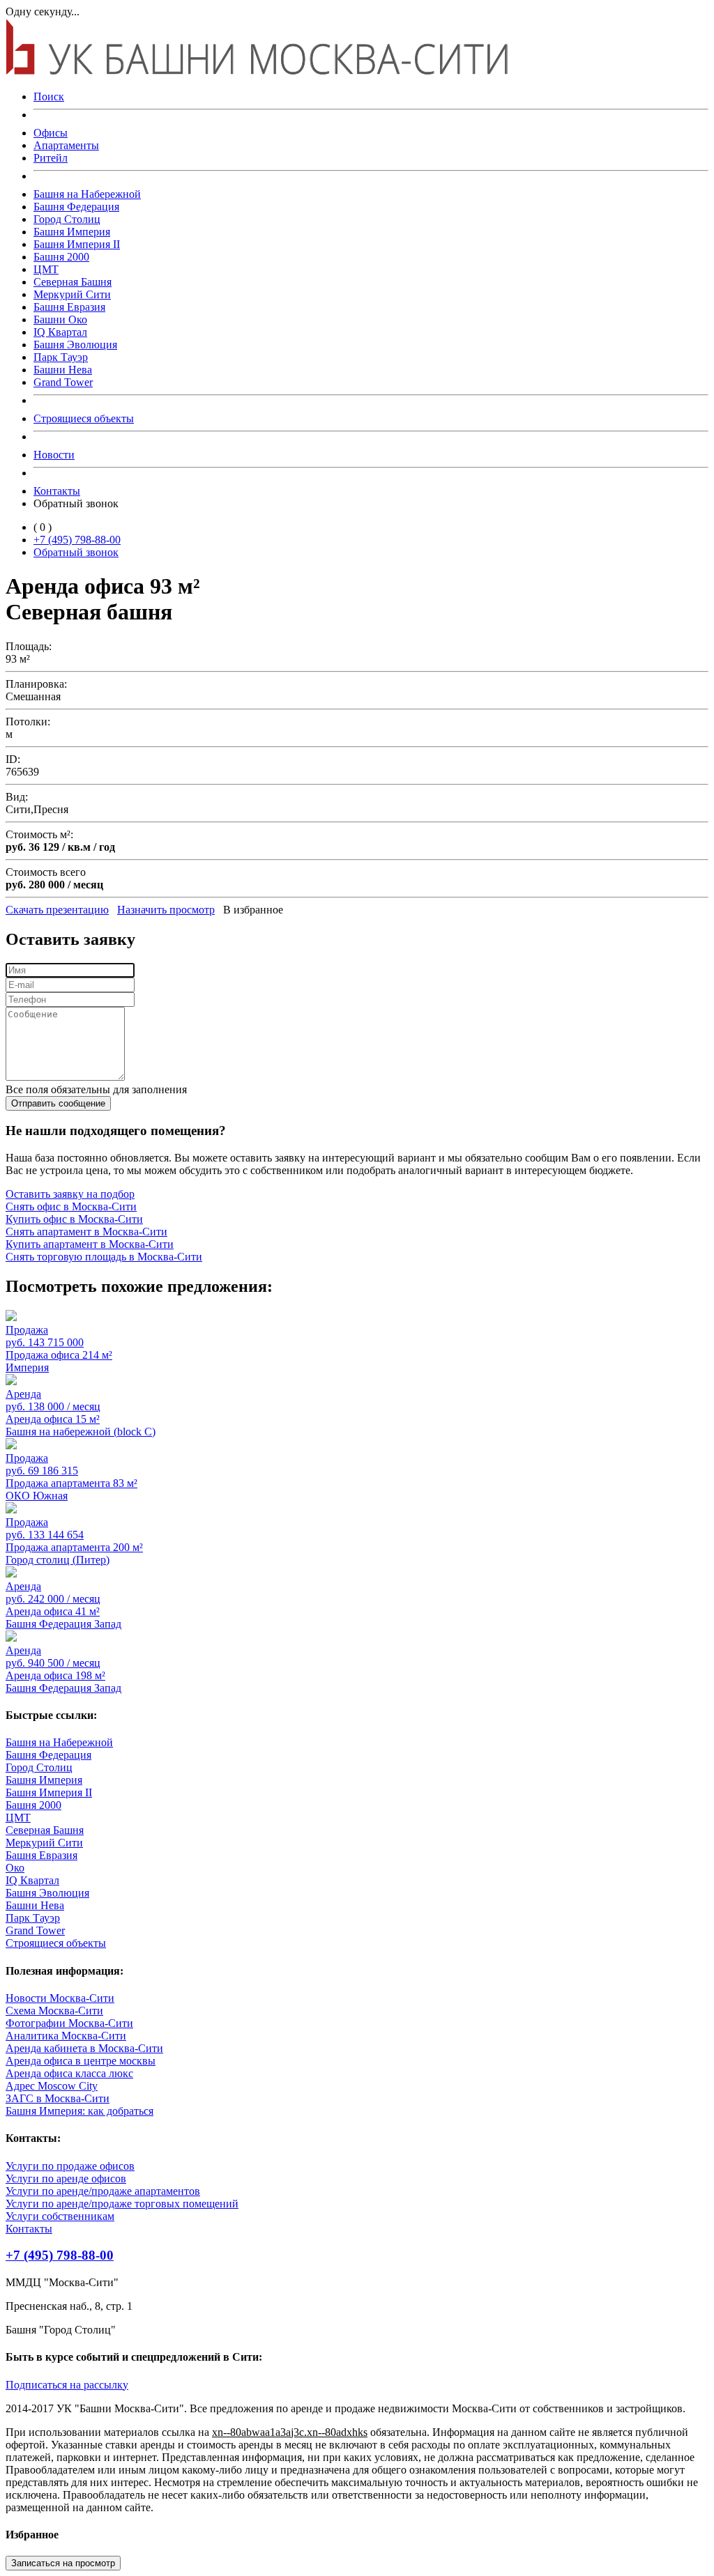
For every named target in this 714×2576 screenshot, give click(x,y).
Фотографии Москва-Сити (69, 2023)
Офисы (51, 133)
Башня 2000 (61, 257)
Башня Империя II (77, 244)
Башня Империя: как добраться (79, 2111)
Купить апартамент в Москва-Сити (90, 1244)
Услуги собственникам (60, 2216)
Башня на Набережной (87, 194)
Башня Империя (72, 232)
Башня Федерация (76, 207)
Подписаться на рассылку (67, 2385)
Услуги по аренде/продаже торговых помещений (122, 2204)
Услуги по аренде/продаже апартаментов (103, 2191)
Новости (54, 455)
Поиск (49, 97)
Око (15, 1868)
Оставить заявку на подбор (70, 1194)
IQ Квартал (60, 332)
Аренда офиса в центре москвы (81, 2061)
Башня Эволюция (75, 345)
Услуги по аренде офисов (66, 2178)
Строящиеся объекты (84, 418)
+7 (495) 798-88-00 (77, 540)
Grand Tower (63, 382)
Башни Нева (63, 370)
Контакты (57, 491)
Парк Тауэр (61, 357)
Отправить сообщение (58, 1103)
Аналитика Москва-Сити (66, 2036)
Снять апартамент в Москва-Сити (86, 1232)
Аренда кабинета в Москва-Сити (84, 2048)
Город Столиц (67, 219)
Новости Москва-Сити (60, 1998)
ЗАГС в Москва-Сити (58, 2098)
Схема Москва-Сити (54, 2011)
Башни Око (60, 319)
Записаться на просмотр (63, 2563)
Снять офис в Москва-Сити (71, 1206)
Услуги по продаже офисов (70, 2166)
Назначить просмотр (166, 910)
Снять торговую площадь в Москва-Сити (104, 1257)
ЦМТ (46, 269)
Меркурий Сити (72, 294)
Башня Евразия (69, 307)
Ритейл (51, 158)
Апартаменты (66, 145)
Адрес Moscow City (52, 2086)
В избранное (253, 910)
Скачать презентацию (57, 910)
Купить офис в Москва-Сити (74, 1219)
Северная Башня (73, 282)
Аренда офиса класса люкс (69, 2073)
